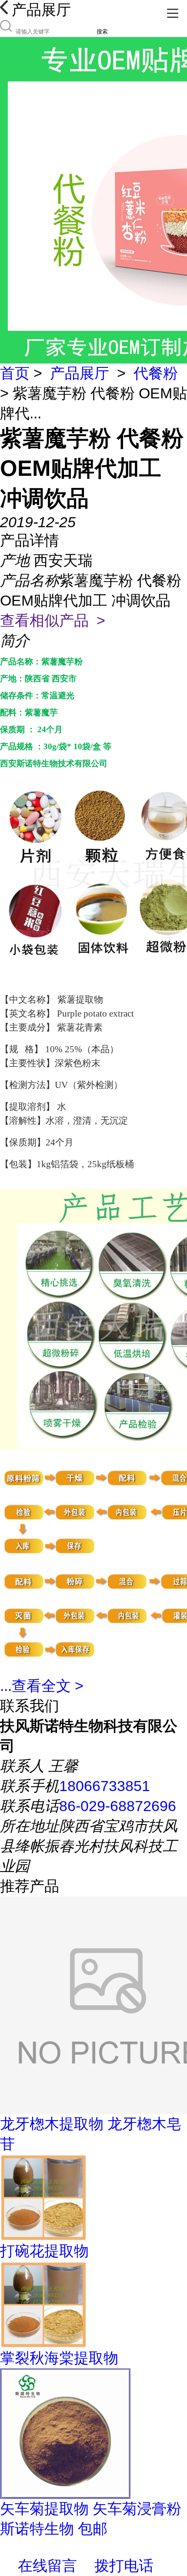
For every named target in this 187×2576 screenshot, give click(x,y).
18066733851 (105, 1786)
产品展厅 (80, 373)
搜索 (102, 32)
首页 (15, 373)
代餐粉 (156, 373)
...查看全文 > (42, 1686)
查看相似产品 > (53, 620)
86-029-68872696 (118, 1806)
